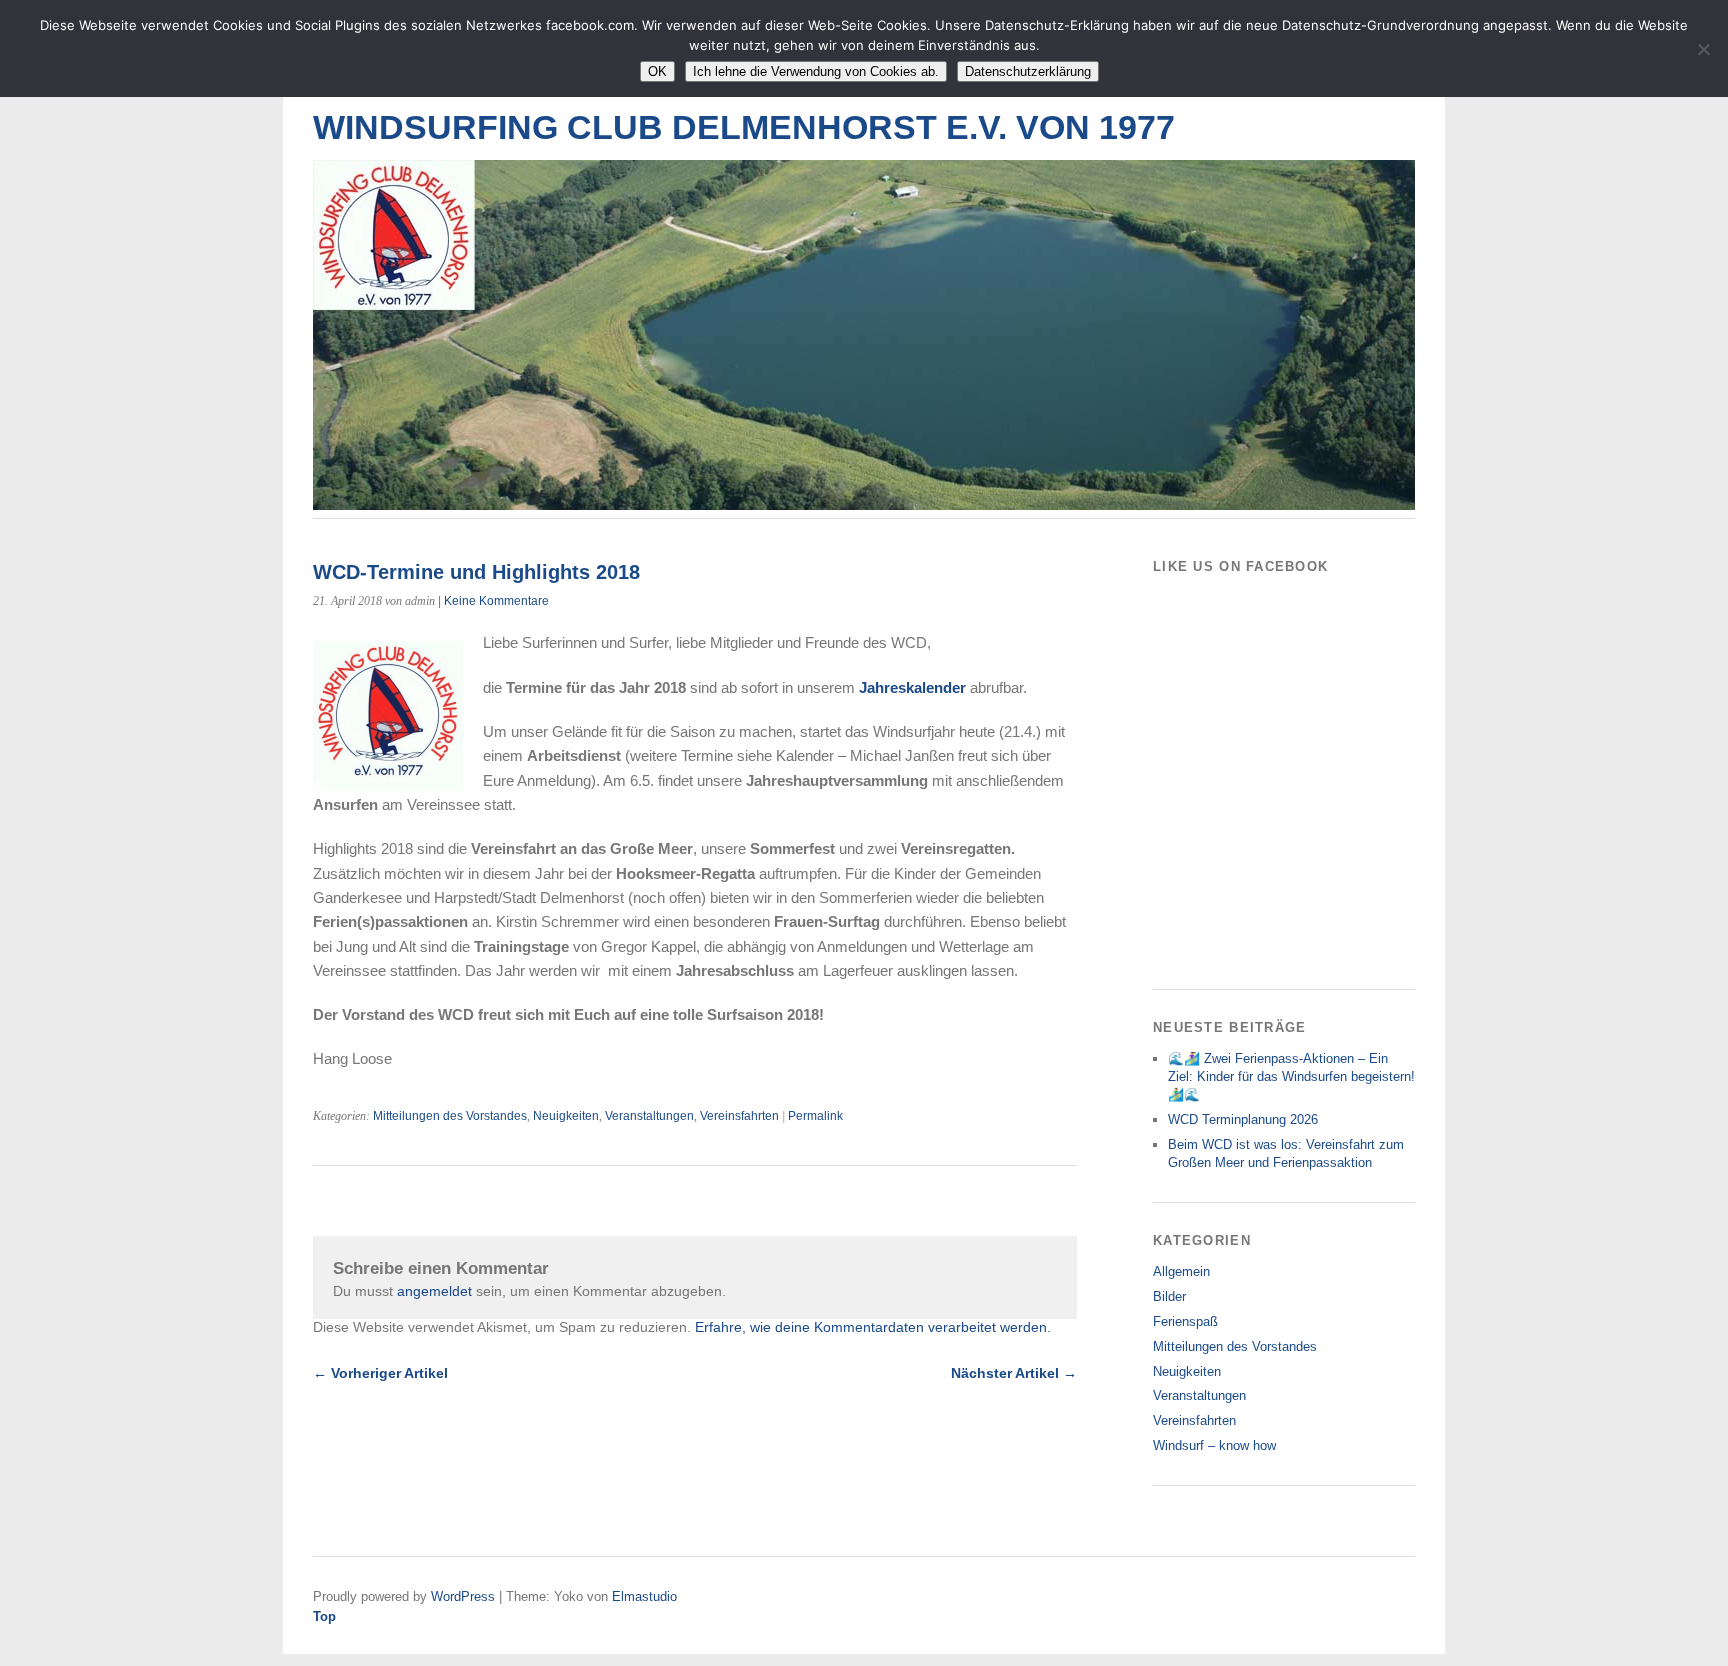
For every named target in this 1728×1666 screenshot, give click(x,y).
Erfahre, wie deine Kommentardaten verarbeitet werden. (873, 1327)
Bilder (1169, 1296)
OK (657, 71)
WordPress (463, 1596)
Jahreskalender (912, 687)
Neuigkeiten (566, 1116)
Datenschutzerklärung (1028, 71)
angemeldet (434, 1291)
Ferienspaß (1185, 1321)
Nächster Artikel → (1014, 1373)
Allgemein (1181, 1271)
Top (324, 1616)
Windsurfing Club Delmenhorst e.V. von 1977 (744, 127)
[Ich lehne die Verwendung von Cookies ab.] (1703, 49)
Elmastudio (644, 1596)
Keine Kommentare (496, 601)
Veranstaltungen (649, 1116)
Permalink (815, 1116)
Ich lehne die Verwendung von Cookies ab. (816, 71)
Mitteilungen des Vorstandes (450, 1116)
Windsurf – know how (1214, 1445)
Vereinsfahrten (739, 1116)
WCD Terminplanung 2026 (1243, 1119)
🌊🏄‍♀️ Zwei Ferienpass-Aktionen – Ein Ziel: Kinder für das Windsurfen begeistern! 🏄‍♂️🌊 (1291, 1076)
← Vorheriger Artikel (380, 1373)
